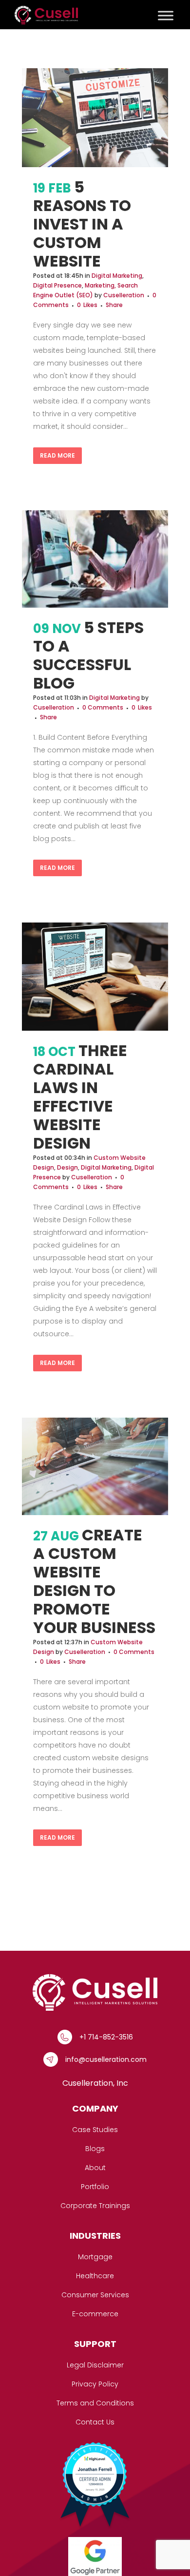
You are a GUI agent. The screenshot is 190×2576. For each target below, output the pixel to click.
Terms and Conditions (95, 2403)
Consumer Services (95, 2295)
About (95, 2168)
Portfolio (95, 2187)
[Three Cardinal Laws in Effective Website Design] (95, 976)
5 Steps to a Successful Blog (88, 655)
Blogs (95, 2149)
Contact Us (95, 2422)
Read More (57, 455)
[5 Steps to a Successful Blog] (95, 559)
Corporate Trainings (95, 2206)
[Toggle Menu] (166, 15)
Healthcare (95, 2276)
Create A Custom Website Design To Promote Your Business (94, 1581)
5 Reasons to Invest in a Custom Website (82, 224)
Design (67, 1167)
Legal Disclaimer (95, 2365)
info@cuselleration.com (106, 2059)
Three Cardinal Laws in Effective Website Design (80, 1097)
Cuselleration (124, 295)
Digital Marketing (117, 276)
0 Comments (103, 707)
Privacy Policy (95, 2384)
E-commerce (95, 2314)
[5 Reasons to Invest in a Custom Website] (95, 118)
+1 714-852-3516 (106, 2037)
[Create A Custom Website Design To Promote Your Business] (95, 1466)
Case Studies (95, 2130)
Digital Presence (57, 285)
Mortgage (95, 2257)
